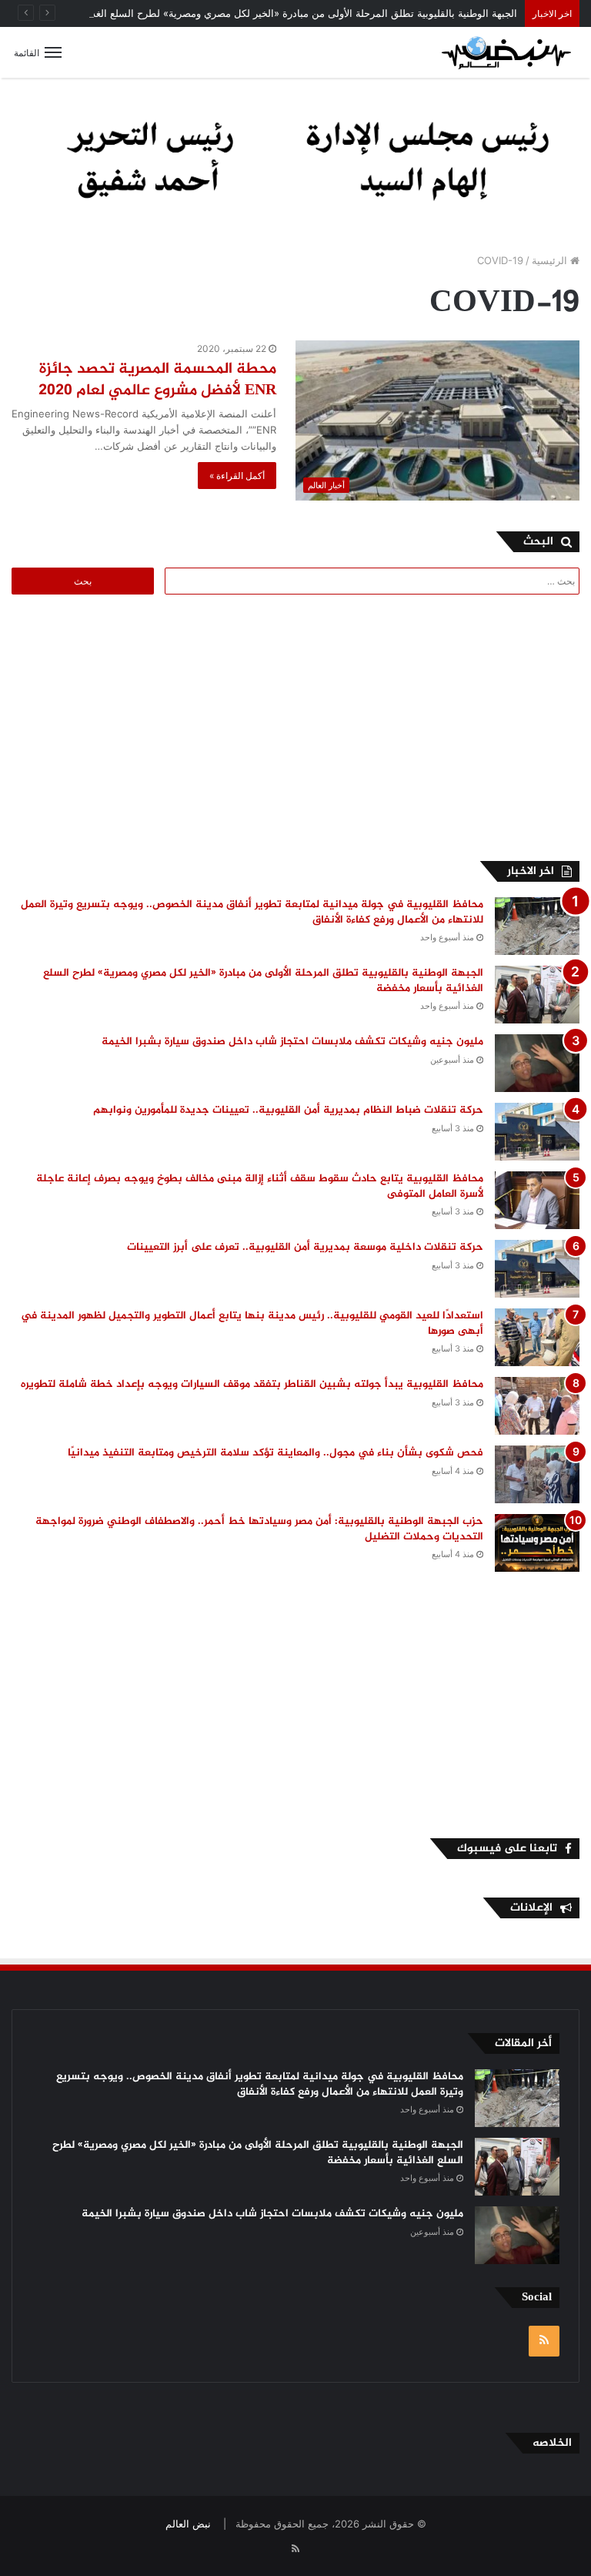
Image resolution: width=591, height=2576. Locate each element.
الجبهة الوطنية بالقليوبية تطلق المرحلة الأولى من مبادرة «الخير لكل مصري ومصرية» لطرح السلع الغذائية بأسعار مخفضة (265, 13)
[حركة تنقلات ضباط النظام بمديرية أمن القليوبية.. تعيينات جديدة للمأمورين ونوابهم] (537, 1132)
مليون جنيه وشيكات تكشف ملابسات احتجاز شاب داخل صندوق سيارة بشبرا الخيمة (292, 1042)
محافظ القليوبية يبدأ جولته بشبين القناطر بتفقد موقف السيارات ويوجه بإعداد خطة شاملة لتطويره (252, 1384)
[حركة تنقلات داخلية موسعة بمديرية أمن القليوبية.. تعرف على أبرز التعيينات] (537, 1269)
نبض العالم (188, 2524)
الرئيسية (551, 260)
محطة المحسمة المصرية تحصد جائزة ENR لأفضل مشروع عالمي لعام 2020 (157, 380)
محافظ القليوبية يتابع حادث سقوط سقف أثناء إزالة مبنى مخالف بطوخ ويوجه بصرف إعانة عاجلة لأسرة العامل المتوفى (260, 1186)
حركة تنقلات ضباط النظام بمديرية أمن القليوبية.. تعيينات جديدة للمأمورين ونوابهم (288, 1110)
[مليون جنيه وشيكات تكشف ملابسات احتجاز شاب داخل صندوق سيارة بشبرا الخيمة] (537, 1063)
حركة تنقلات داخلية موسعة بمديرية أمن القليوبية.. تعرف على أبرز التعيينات (305, 1247)
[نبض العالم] (506, 52)
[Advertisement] (450, 725)
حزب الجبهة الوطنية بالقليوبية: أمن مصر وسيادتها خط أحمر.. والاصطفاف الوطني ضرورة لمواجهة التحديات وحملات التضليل (259, 1529)
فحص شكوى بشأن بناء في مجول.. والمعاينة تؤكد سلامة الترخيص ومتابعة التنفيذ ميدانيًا (275, 1453)
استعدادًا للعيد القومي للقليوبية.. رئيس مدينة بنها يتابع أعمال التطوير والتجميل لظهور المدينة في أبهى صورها (252, 1323)
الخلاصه (552, 2443)
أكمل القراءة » (237, 476)
